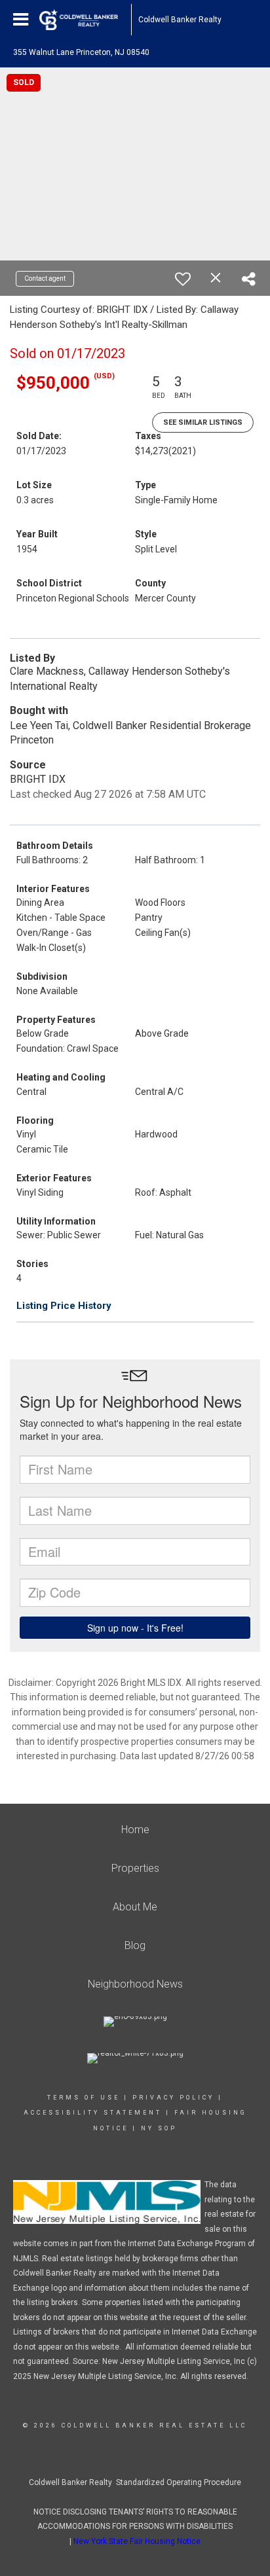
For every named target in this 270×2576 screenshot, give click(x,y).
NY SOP (159, 2128)
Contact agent (45, 278)
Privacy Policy (173, 2098)
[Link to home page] (85, 20)
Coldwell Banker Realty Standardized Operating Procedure (135, 2482)
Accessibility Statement (93, 2113)
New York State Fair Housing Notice (137, 2541)
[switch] (183, 279)
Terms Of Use (84, 2098)
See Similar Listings (203, 422)
